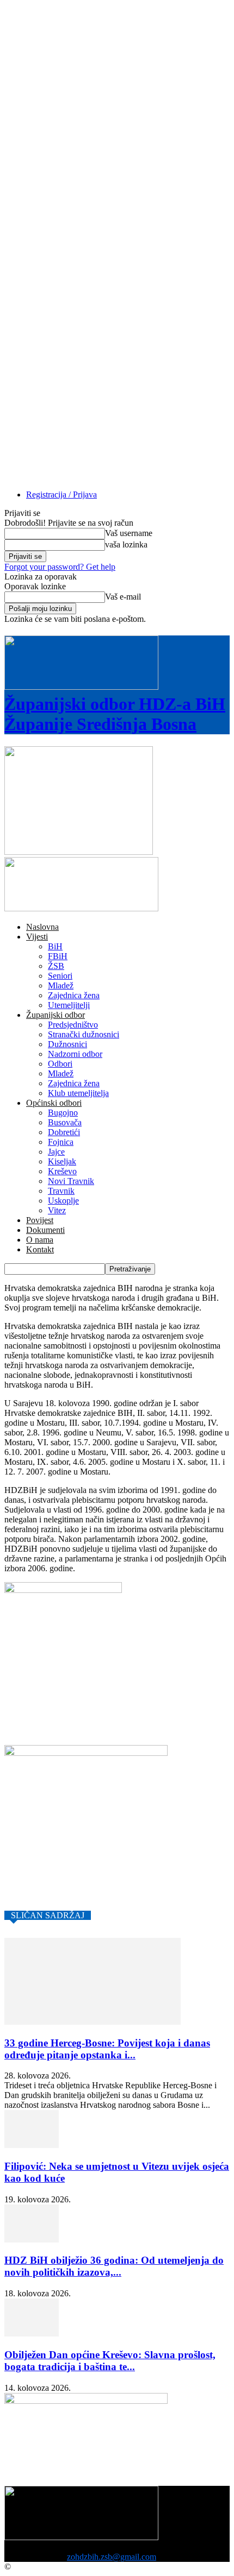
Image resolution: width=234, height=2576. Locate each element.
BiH (55, 946)
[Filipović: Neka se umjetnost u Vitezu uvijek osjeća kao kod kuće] (32, 2145)
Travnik (61, 1191)
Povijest (40, 1220)
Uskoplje (63, 1201)
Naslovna (42, 927)
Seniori (60, 976)
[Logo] (79, 852)
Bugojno (63, 1113)
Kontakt (40, 1249)
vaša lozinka (126, 544)
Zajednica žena (74, 995)
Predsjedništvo (73, 1025)
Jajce (56, 1152)
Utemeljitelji (69, 1005)
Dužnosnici (67, 1044)
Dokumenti (45, 1230)
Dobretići (64, 1132)
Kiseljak (62, 1161)
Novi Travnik (71, 1181)
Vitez (57, 1210)
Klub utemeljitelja (78, 1093)
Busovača (65, 1122)
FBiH (58, 956)
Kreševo (62, 1171)
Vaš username (129, 533)
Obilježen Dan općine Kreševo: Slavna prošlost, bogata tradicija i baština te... (110, 2361)
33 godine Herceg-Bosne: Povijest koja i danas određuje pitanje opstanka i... (107, 2049)
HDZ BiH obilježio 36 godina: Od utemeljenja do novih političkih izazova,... (114, 2266)
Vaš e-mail (123, 597)
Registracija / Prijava (61, 495)
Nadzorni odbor (75, 1054)
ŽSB (56, 966)
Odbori (60, 1064)
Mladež (61, 985)
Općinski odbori (54, 1103)
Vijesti (37, 937)
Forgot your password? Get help (60, 567)
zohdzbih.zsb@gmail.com (112, 2557)
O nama (40, 1240)
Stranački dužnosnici (84, 1034)
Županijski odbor (56, 1015)
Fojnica (61, 1142)
